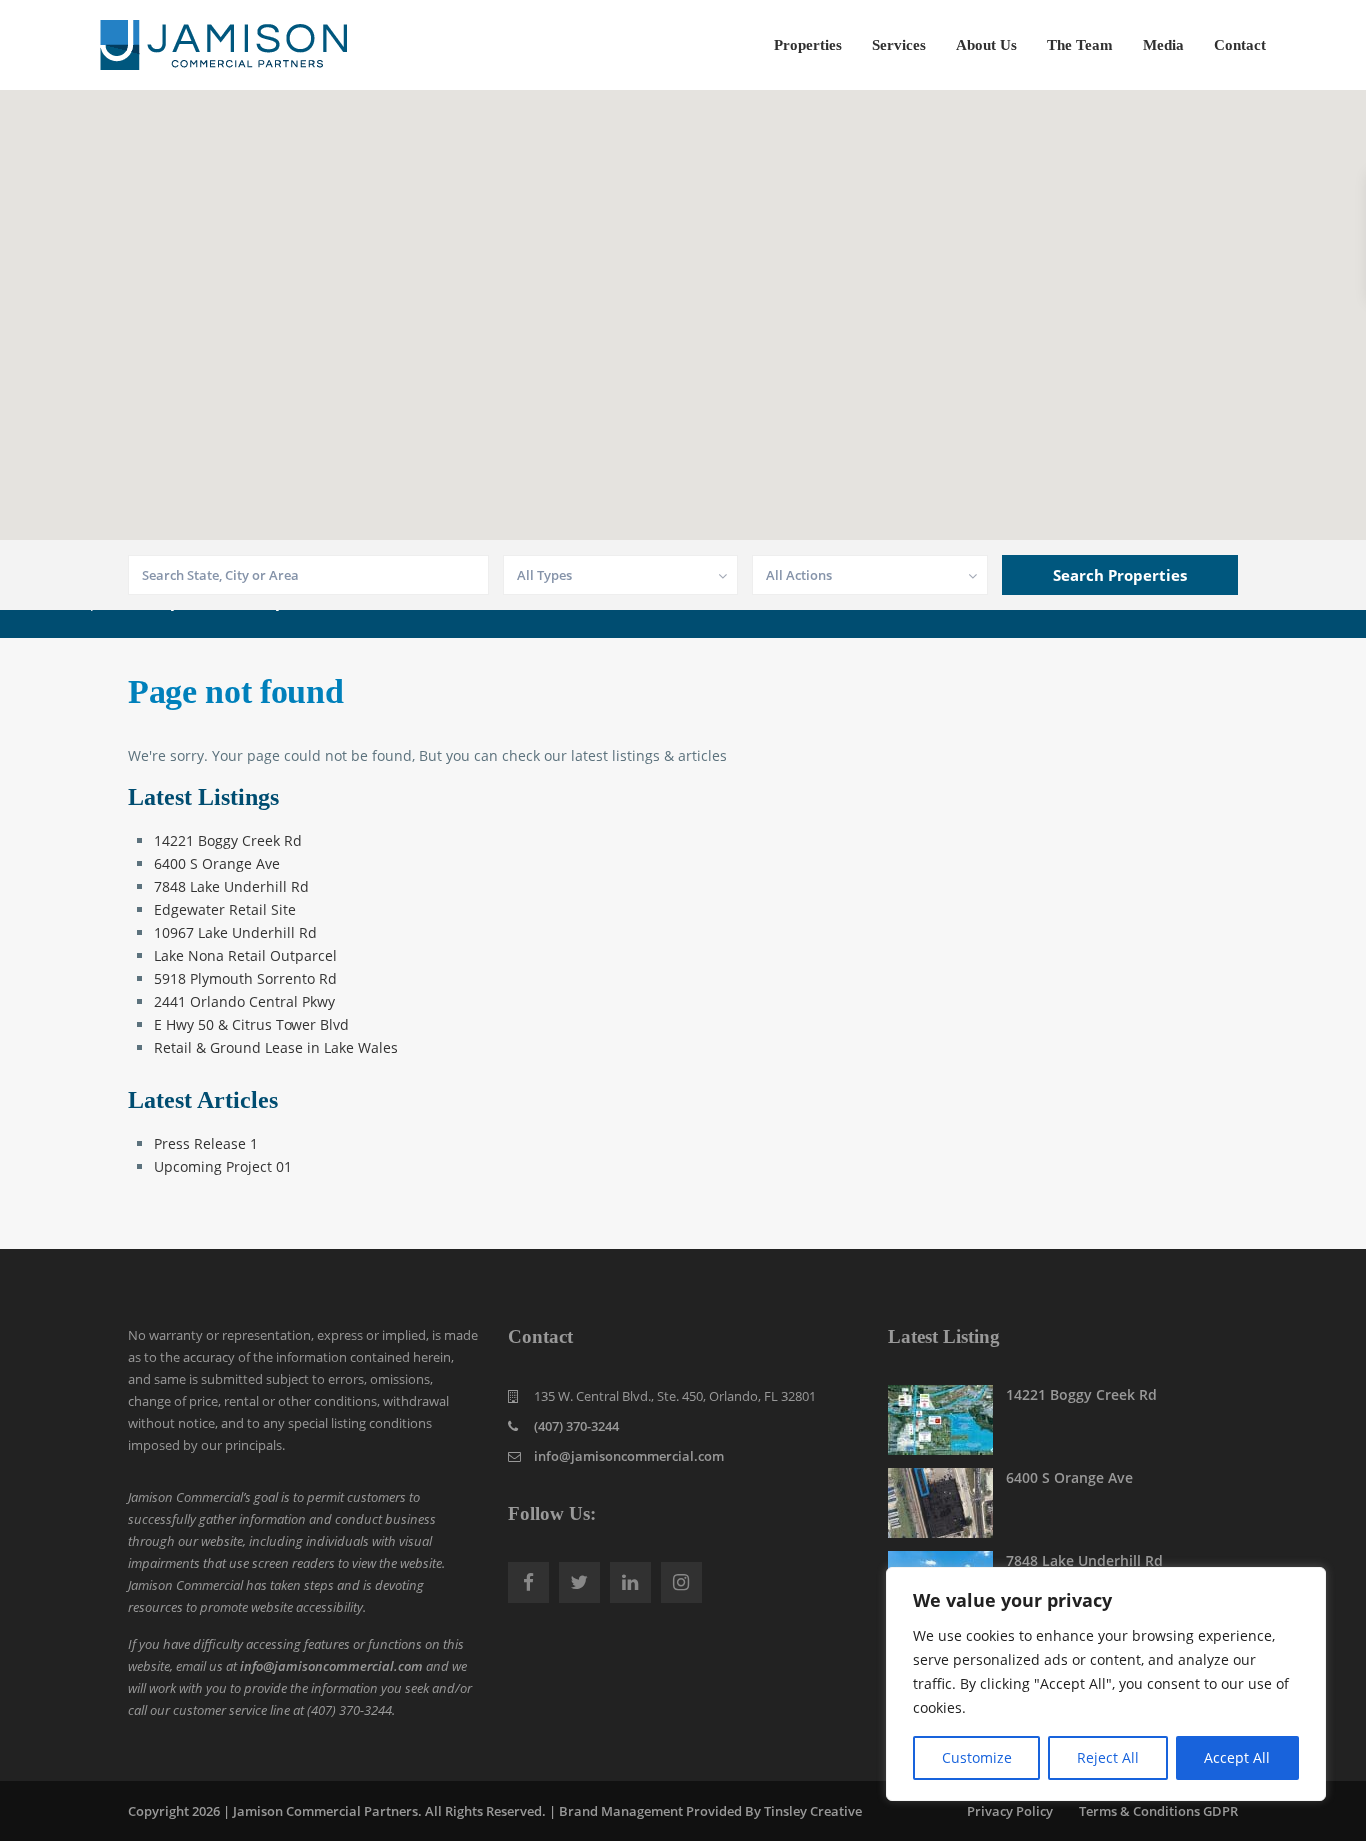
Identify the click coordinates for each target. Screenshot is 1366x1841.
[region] (1106, 1684)
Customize (977, 1757)
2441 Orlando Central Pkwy (244, 1001)
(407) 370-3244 (576, 1426)
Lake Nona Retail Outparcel (245, 955)
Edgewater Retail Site (225, 909)
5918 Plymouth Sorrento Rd (245, 978)
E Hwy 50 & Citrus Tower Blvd (251, 1024)
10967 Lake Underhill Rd (235, 932)
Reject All (1108, 1757)
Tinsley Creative (813, 1811)
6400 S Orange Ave (217, 863)
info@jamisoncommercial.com (331, 1666)
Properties (808, 45)
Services (899, 45)
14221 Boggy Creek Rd (228, 840)
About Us (986, 45)
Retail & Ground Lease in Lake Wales (276, 1047)
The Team (1080, 45)
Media (1163, 45)
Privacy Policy (1010, 1811)
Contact (1240, 45)
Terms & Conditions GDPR (1158, 1811)
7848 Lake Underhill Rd (231, 886)
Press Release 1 (206, 1143)
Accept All (1237, 1757)
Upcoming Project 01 (223, 1166)
